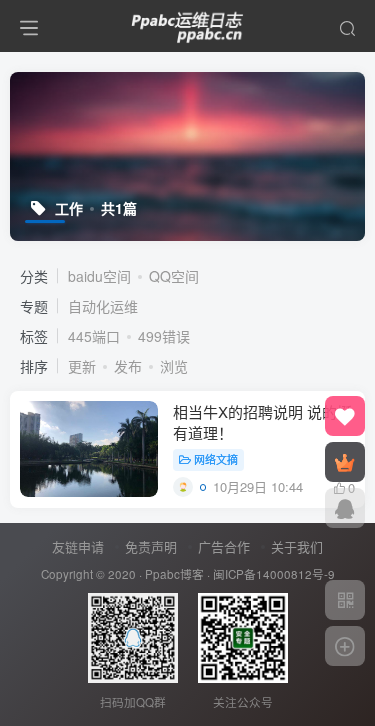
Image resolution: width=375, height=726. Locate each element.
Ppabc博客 (174, 574)
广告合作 (224, 546)
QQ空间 (174, 276)
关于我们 (297, 546)
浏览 (174, 366)
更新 (82, 366)
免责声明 (151, 546)
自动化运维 (103, 306)
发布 (128, 366)
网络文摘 (216, 459)
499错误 (164, 336)
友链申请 (78, 546)
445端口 (94, 336)
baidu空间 (99, 276)
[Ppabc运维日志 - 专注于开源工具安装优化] (188, 23)
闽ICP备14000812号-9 (274, 574)
